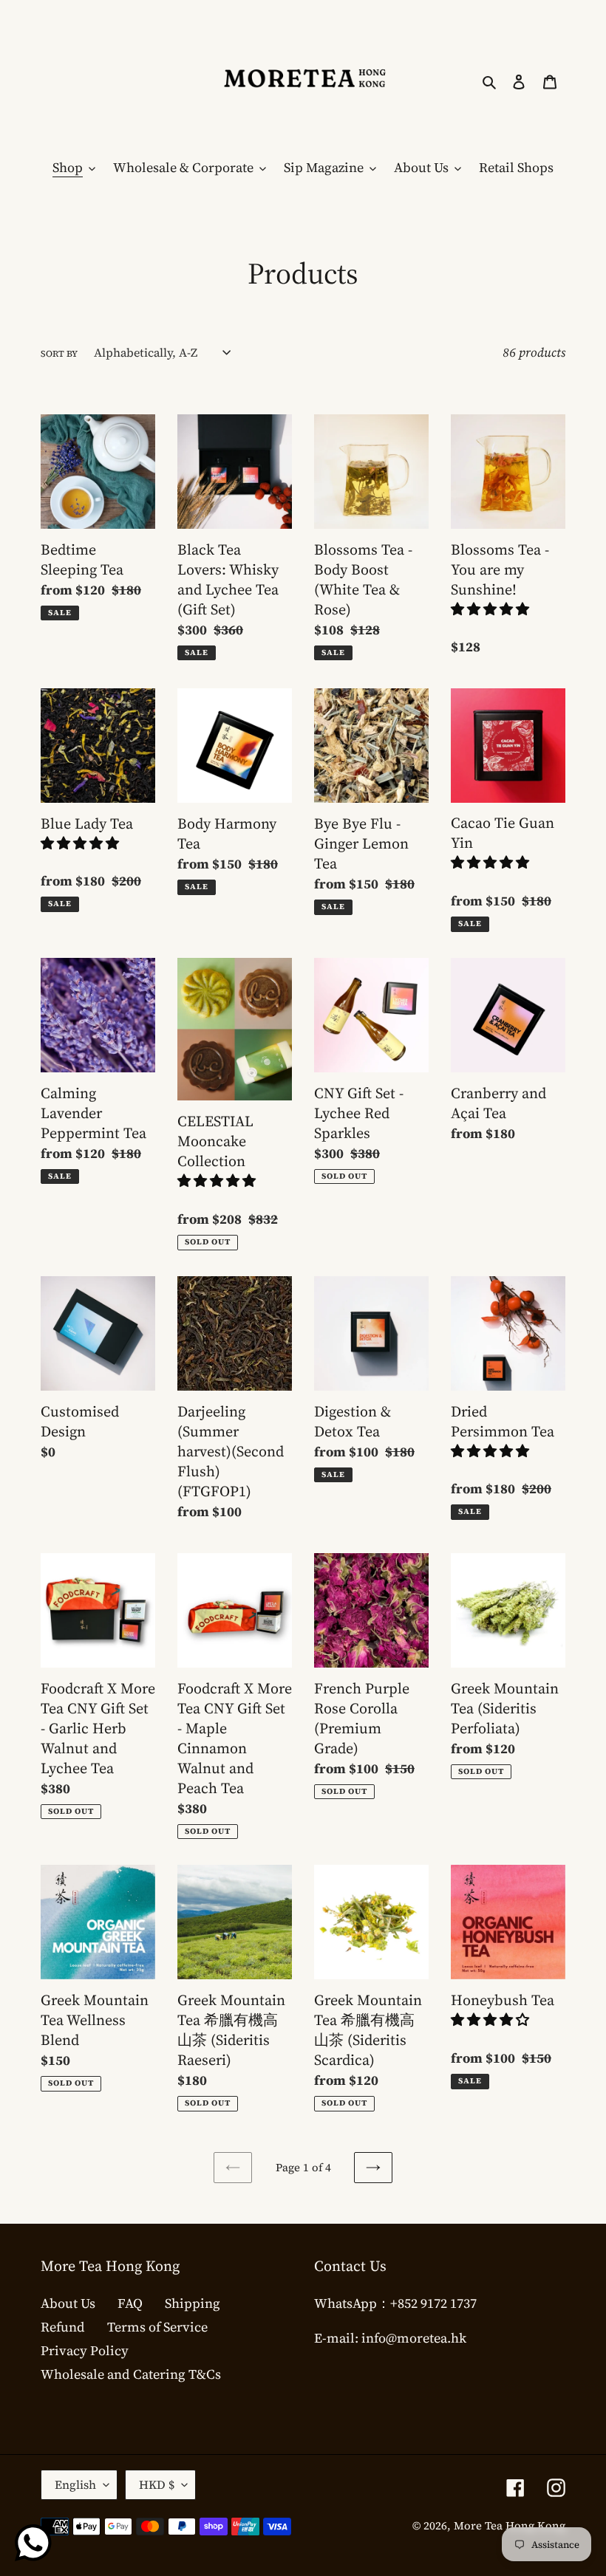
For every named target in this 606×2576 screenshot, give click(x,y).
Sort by (59, 354)
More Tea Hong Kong (510, 2525)
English (75, 2484)
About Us (68, 2303)
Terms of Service (157, 2327)
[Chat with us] (33, 2543)
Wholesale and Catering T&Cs (131, 2374)
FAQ (130, 2303)
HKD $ (157, 2484)
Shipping (193, 2303)
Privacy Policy (85, 2350)
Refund (63, 2327)
